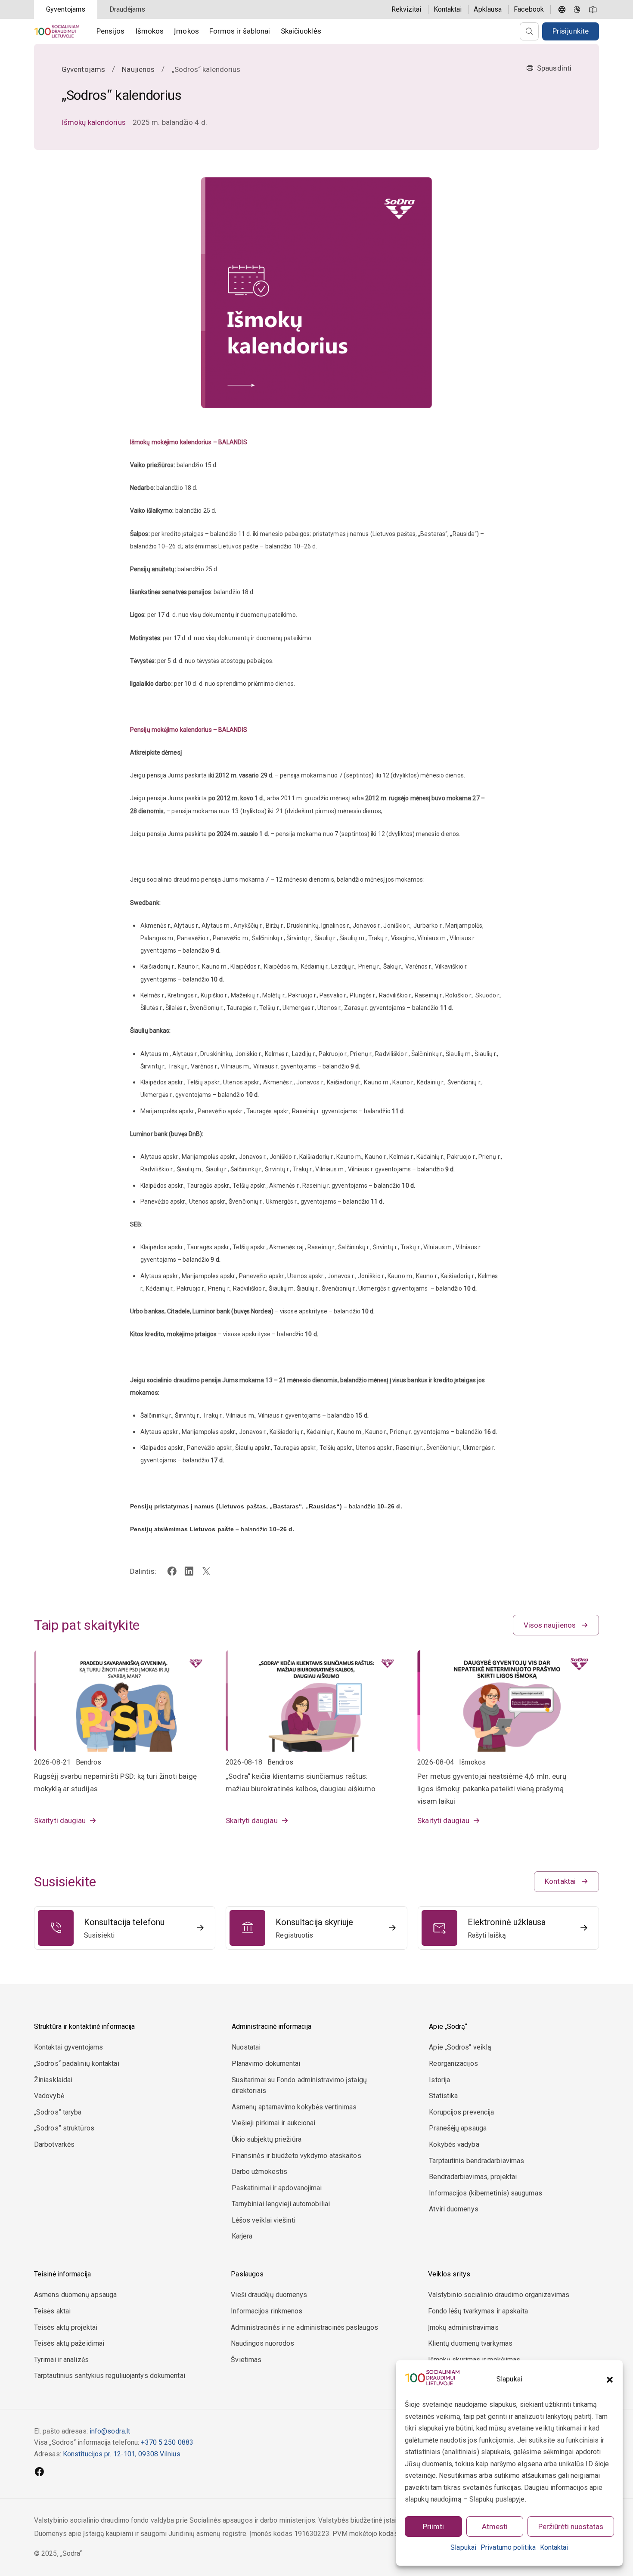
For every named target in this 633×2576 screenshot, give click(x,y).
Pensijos (111, 31)
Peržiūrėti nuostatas (571, 2526)
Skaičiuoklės (301, 31)
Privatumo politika (508, 2547)
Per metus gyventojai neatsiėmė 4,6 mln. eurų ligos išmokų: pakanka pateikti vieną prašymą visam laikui (492, 1789)
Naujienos (138, 69)
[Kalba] (562, 9)
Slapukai (463, 2547)
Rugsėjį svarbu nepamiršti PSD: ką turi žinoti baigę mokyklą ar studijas (115, 1782)
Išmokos (150, 31)
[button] (610, 2380)
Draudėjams (127, 9)
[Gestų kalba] (577, 9)
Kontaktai (554, 2547)
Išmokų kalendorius (94, 122)
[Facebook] (172, 1571)
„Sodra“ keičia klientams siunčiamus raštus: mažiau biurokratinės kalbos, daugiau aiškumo (301, 1782)
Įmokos (186, 31)
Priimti (433, 2526)
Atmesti (495, 2526)
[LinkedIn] (189, 1571)
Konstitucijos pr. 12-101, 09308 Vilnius (122, 2454)
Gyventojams (66, 9)
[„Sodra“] (57, 31)
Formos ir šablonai (240, 31)
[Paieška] (529, 31)
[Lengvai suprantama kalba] (593, 9)
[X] (206, 1571)
